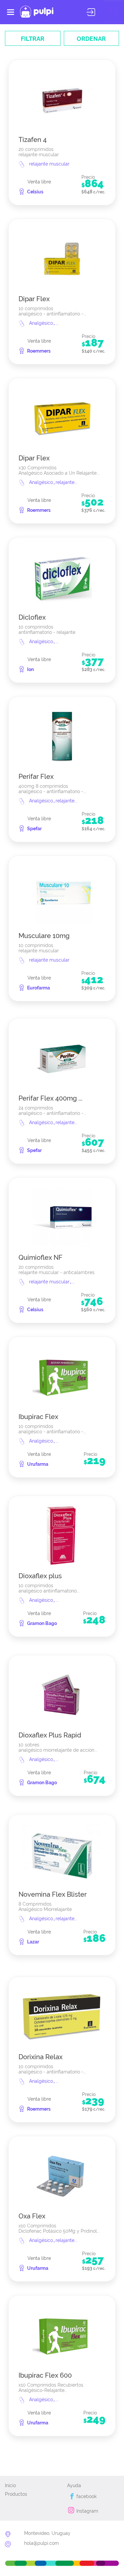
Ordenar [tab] (91, 39)
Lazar (33, 1942)
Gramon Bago (42, 1623)
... (57, 323)
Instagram (87, 2511)
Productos (16, 2494)
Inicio (10, 2485)
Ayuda (74, 2485)
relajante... (66, 482)
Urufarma (38, 1464)
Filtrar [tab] (33, 39)
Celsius (35, 192)
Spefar (34, 829)
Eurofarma (39, 988)
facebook (86, 2496)
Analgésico (42, 323)
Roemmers (39, 351)
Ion (30, 669)
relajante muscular (49, 164)
